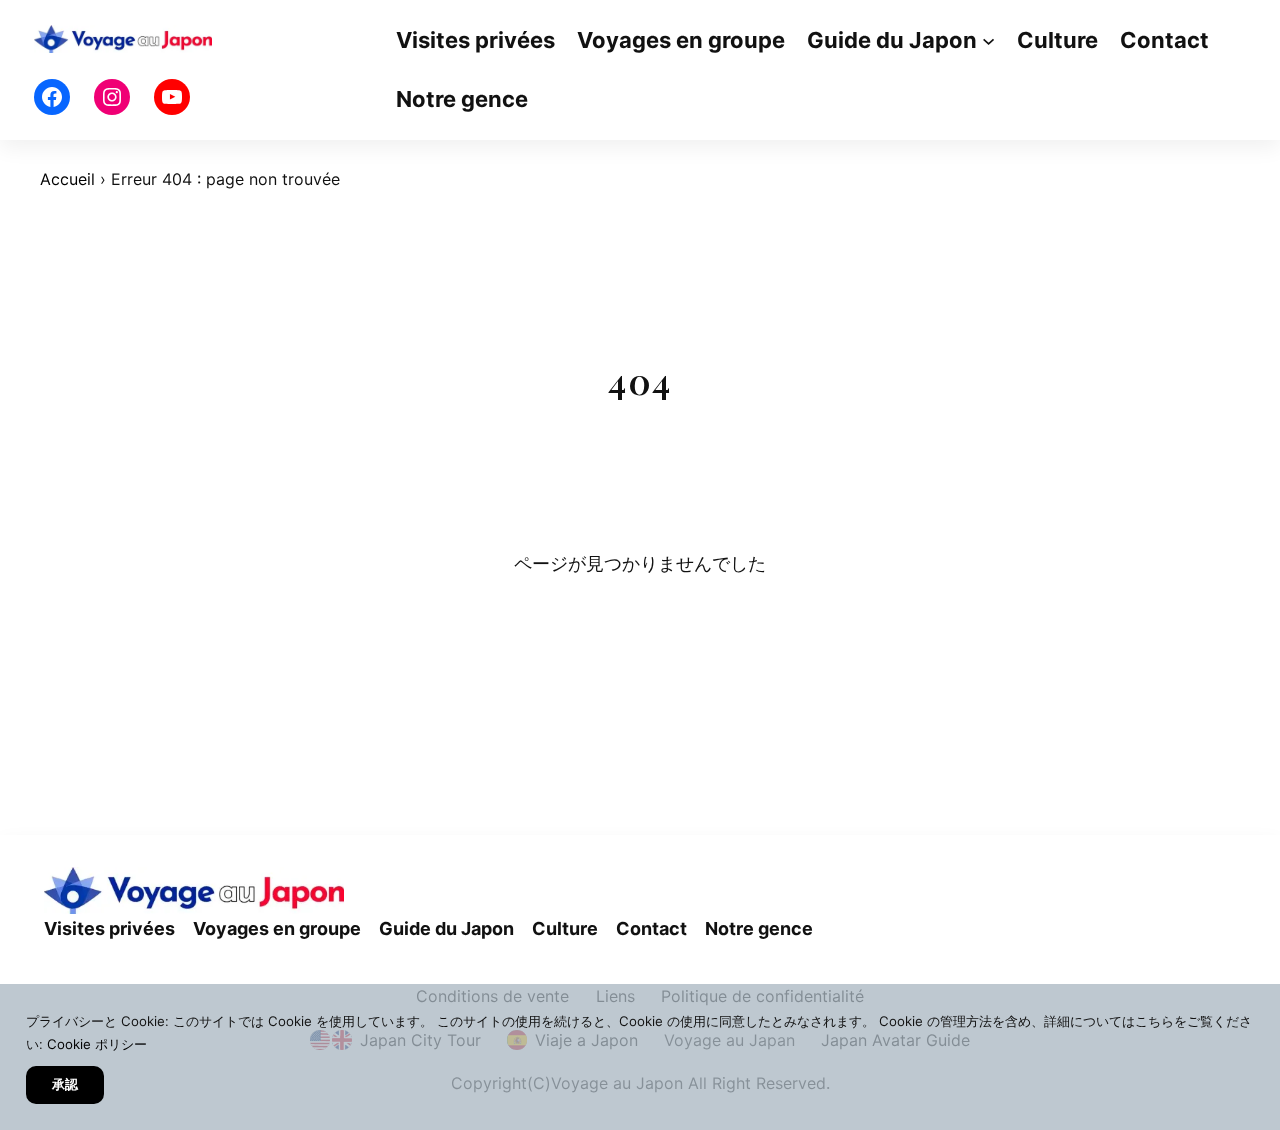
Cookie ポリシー (97, 1044)
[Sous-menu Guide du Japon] (988, 40)
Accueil (67, 179)
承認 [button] (65, 1084)
